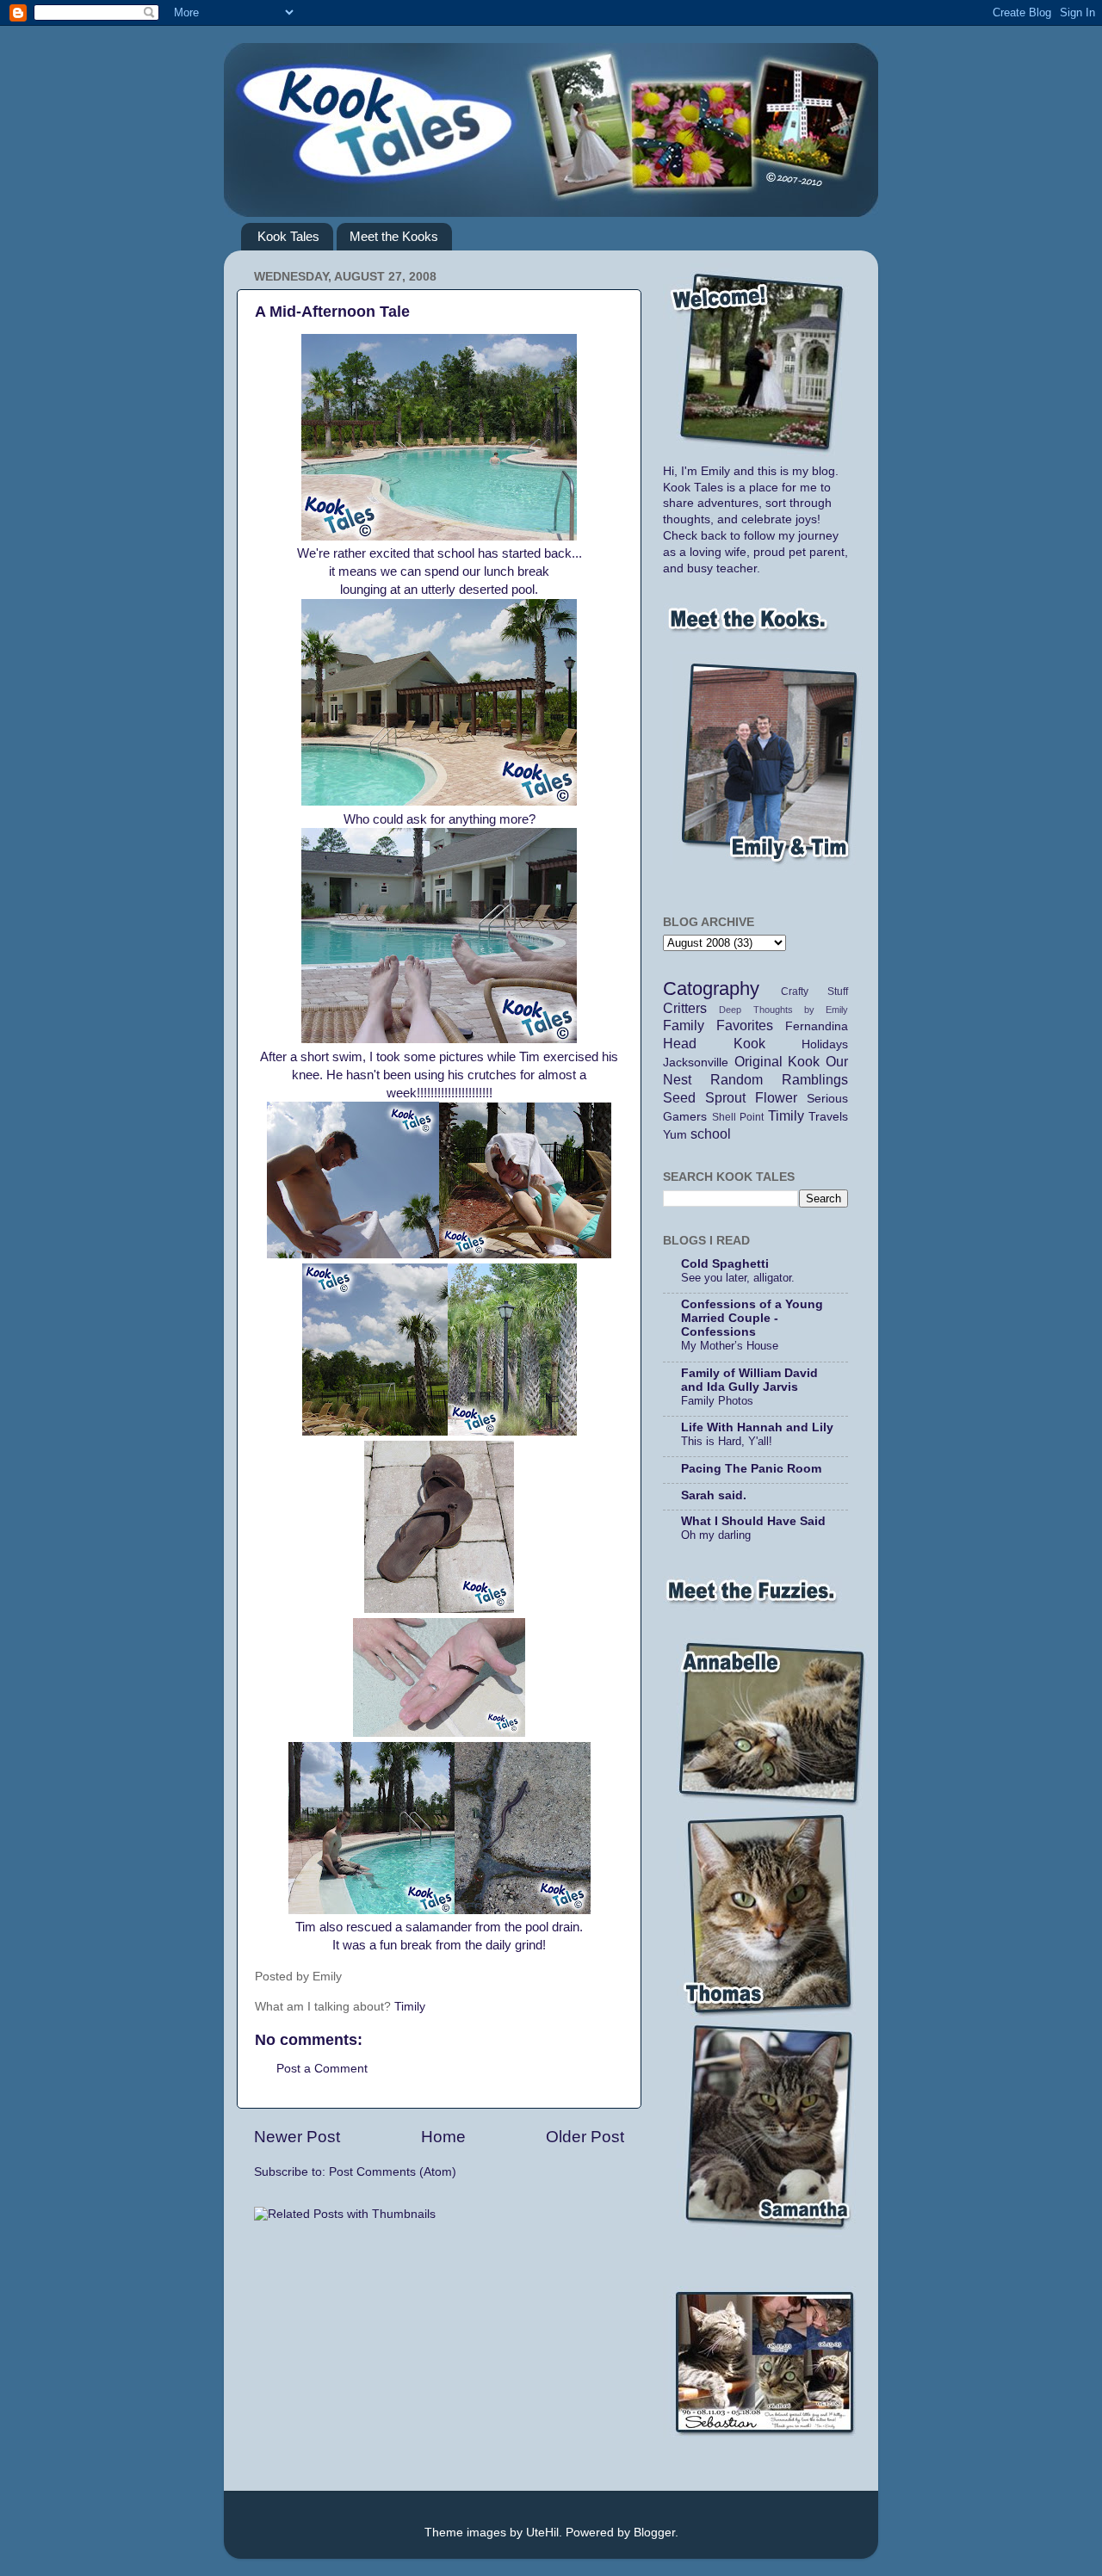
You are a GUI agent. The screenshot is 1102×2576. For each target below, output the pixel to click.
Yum (675, 1135)
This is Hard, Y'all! (727, 1441)
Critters (685, 1008)
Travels (828, 1117)
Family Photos (717, 1401)
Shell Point (738, 1117)
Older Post (585, 2137)
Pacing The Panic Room (751, 1469)
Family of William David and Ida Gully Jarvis (749, 1380)
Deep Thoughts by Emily (783, 1010)
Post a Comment (322, 2069)
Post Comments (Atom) (393, 2172)
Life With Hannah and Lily (757, 1427)
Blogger (654, 2533)
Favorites (745, 1025)
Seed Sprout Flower (730, 1097)
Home (443, 2137)
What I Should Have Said (753, 1521)
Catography (711, 988)
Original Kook (777, 1061)
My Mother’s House (730, 1346)
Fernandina (817, 1026)
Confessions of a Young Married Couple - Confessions (752, 1318)
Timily (410, 2007)
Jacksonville (696, 1063)
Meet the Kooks (394, 236)
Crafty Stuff (814, 991)
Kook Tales (288, 236)
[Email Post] (370, 1977)
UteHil (542, 2533)
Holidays (825, 1044)
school (711, 1134)
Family (684, 1025)
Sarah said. (714, 1495)
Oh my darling (716, 1535)
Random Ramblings (779, 1079)
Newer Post (297, 2137)
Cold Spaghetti (725, 1264)
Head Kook (714, 1043)
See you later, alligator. (738, 1278)
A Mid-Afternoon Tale (332, 312)
